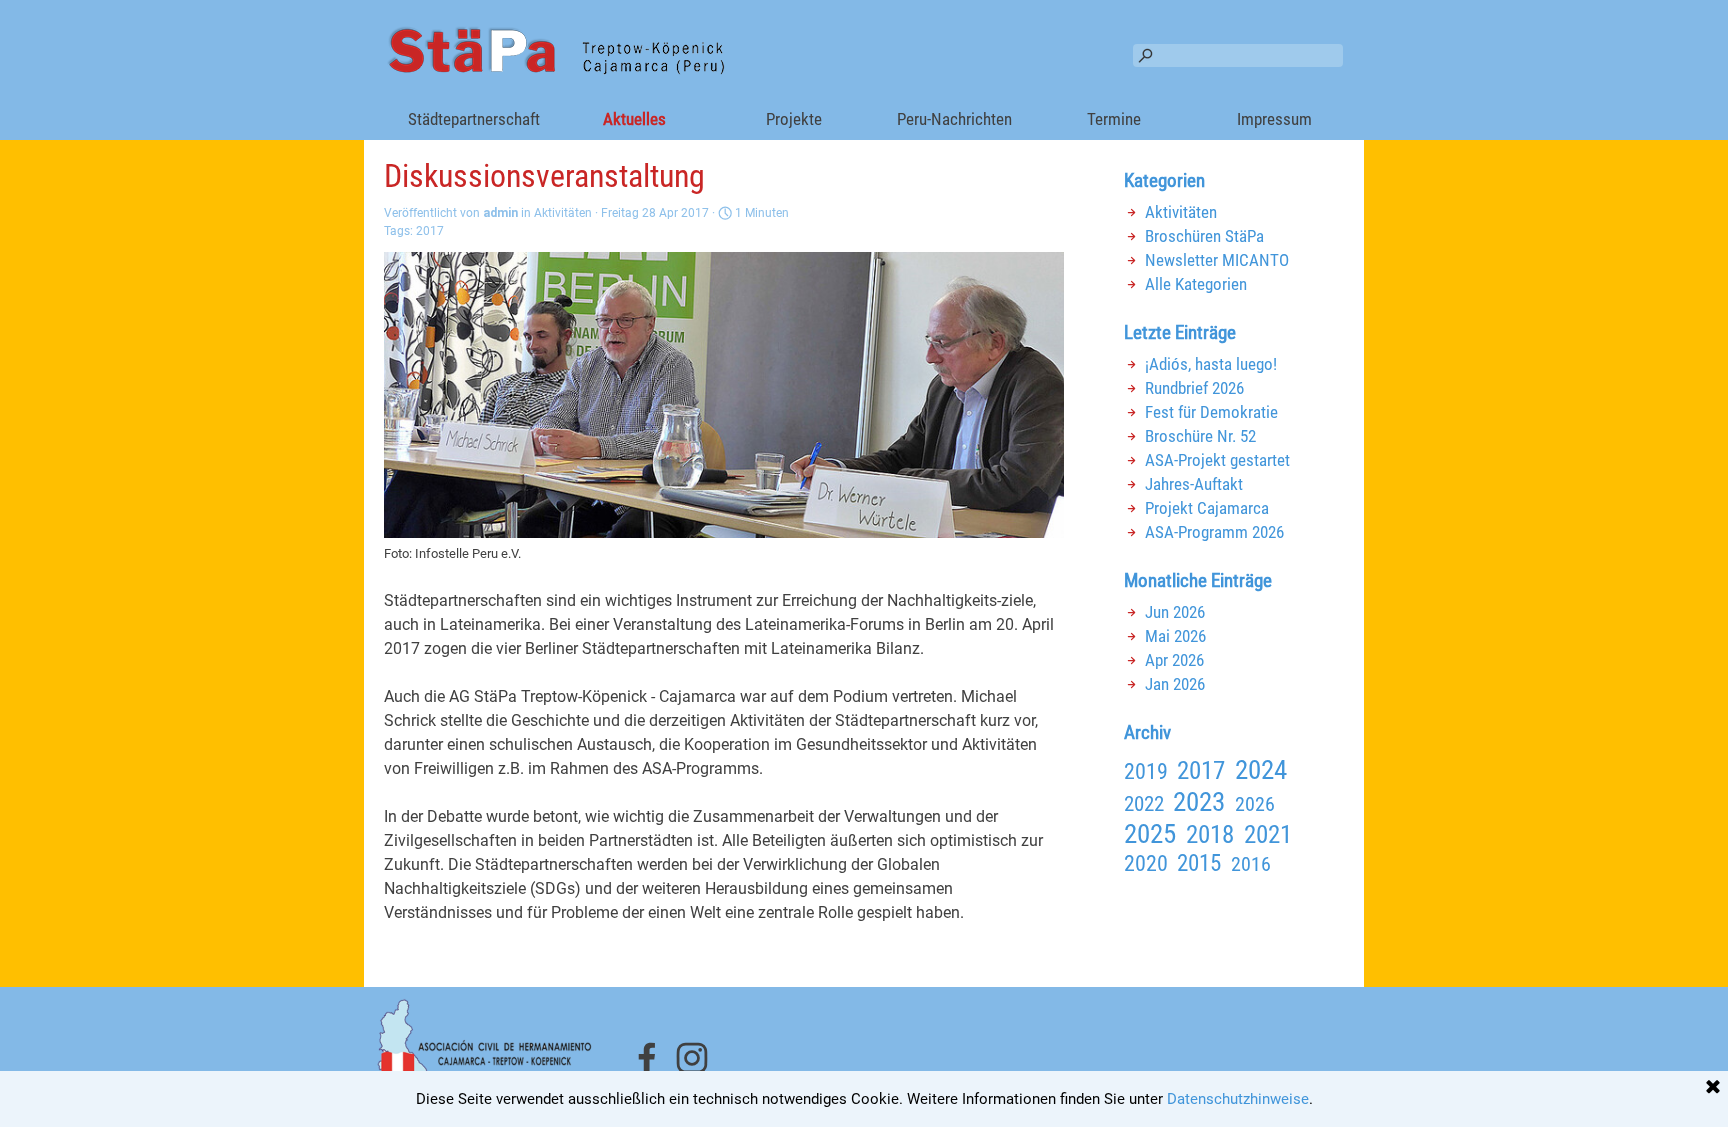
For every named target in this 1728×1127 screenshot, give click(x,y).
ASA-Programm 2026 (1214, 532)
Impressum (1274, 119)
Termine (1114, 119)
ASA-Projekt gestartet (1217, 460)
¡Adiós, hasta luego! (1211, 364)
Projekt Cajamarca (1207, 508)
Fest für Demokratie (1211, 412)
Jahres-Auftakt (1194, 484)
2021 (1268, 834)
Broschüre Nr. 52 (1200, 436)
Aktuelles (634, 119)
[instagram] (692, 1058)
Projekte (794, 119)
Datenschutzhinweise (1238, 1099)
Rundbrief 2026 (1194, 388)
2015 (1199, 863)
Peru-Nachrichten (954, 119)
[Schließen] (1713, 1088)
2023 (1199, 802)
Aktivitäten (1181, 212)
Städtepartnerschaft (474, 119)
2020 (1146, 863)
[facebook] (647, 1058)
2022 (1144, 804)
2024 (1261, 770)
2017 (430, 231)
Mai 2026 (1175, 636)
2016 (1251, 864)
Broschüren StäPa (1204, 236)
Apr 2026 (1174, 660)
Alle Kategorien (1196, 284)
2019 (1146, 771)
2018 (1210, 834)
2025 (1150, 834)
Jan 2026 (1175, 684)
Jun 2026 (1175, 612)
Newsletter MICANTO (1217, 260)
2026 (1255, 804)
